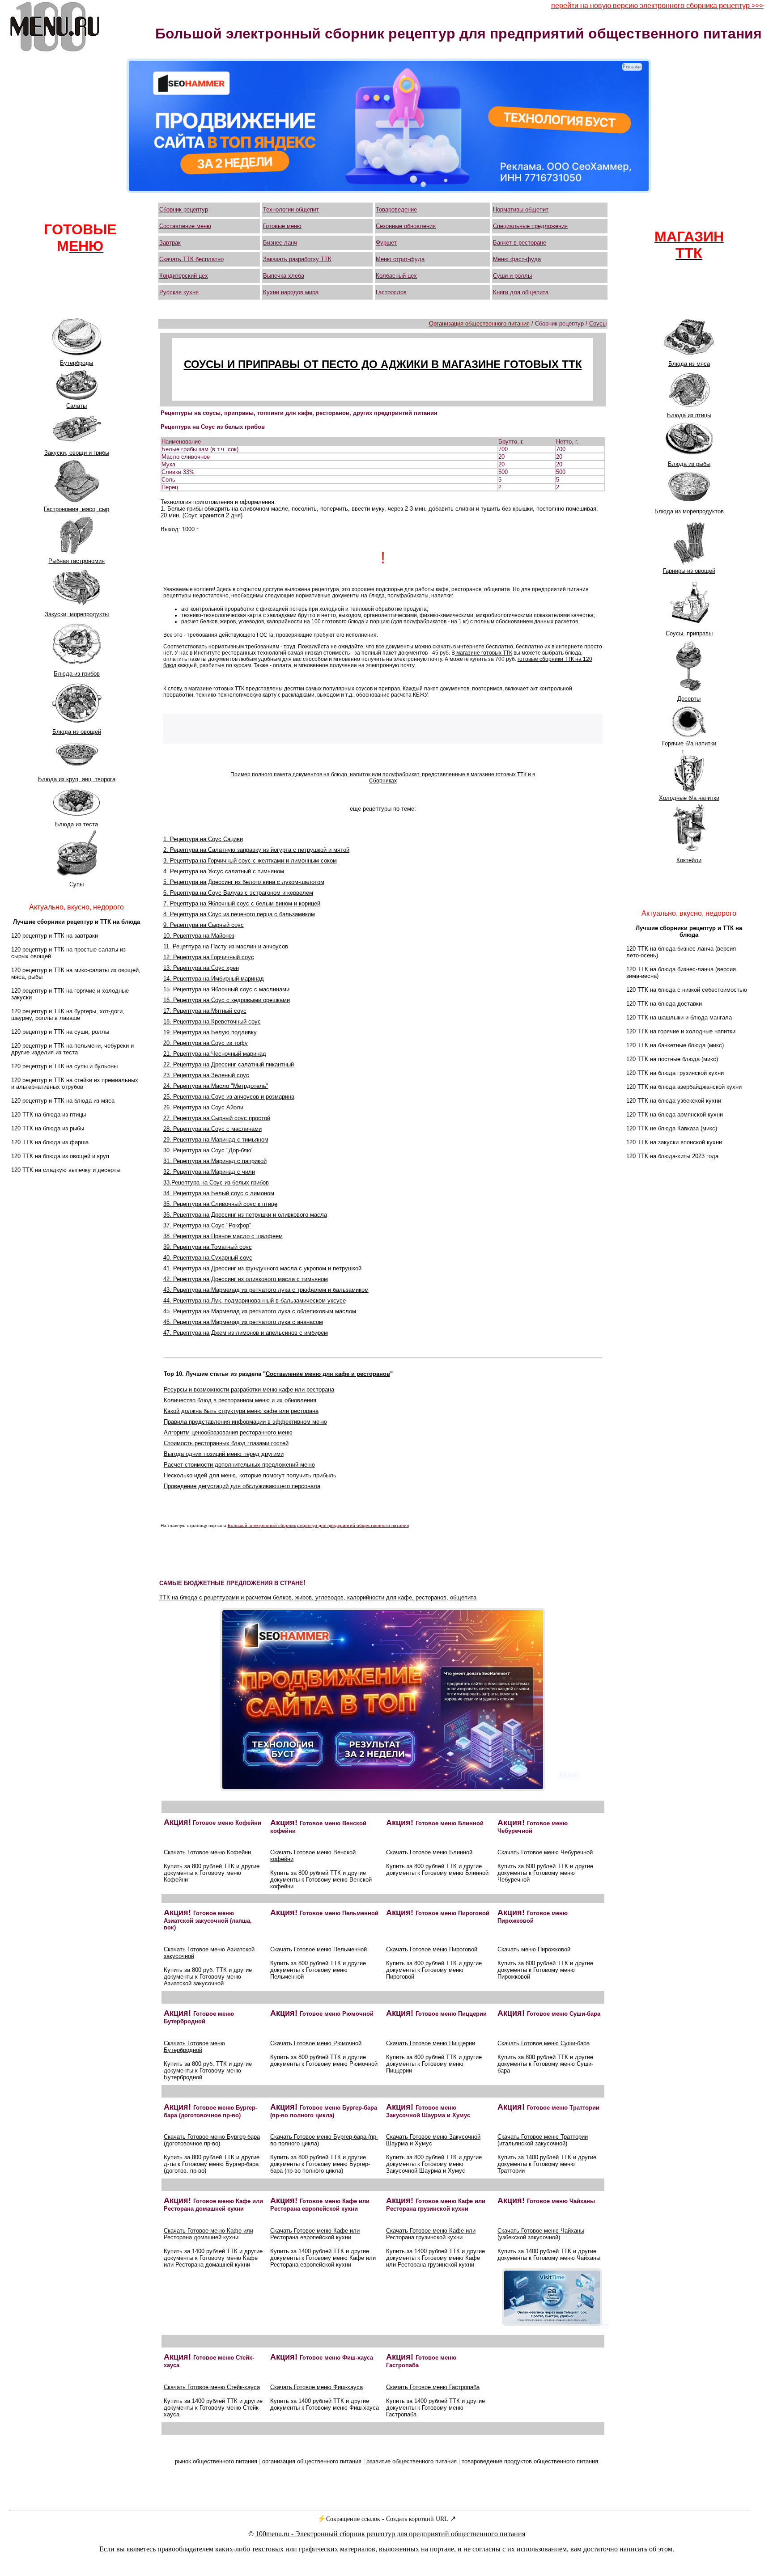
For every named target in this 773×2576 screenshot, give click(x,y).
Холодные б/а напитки (689, 798)
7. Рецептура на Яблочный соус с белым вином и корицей (242, 903)
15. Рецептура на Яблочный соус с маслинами (226, 989)
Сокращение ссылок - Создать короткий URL (387, 2519)
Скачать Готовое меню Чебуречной (545, 1852)
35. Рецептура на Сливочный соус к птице (220, 1204)
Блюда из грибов (77, 674)
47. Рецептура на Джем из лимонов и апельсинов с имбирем (246, 1333)
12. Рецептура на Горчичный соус (209, 957)
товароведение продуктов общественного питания (530, 2461)
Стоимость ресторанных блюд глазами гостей (226, 1443)
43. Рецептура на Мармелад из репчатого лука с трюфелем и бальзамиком (266, 1290)
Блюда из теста (76, 824)
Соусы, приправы (689, 633)
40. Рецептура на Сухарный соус (208, 1258)
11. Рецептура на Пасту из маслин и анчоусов (226, 946)
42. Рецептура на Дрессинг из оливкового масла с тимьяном (246, 1279)
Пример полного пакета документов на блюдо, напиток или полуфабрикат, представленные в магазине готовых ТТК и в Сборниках (383, 778)
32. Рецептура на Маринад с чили (209, 1172)
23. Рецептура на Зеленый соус (206, 1075)
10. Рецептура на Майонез (199, 936)
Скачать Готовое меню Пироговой (432, 1949)
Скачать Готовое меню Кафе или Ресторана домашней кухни (208, 2234)
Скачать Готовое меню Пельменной (319, 1949)
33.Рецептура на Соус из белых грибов (216, 1182)
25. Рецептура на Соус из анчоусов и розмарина (229, 1097)
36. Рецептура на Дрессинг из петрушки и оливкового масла (245, 1215)
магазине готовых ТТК (484, 653)
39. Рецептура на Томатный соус (208, 1247)
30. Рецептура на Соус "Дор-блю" (208, 1150)
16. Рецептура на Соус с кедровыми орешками (227, 1000)
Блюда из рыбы (689, 464)
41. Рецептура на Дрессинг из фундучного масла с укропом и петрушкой (262, 1268)
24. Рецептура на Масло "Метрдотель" (216, 1086)
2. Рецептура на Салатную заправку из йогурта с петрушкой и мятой (256, 850)
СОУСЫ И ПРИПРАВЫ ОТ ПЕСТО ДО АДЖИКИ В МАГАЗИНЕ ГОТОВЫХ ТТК (383, 364)
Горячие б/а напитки (689, 743)
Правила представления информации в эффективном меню (245, 1422)
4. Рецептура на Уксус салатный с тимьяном (224, 871)
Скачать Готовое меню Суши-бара (544, 2043)
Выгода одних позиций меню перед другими (224, 1454)
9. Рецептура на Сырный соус (204, 925)
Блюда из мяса (689, 364)
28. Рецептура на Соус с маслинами (212, 1129)
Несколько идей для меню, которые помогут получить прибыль (250, 1475)
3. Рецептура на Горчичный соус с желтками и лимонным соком (250, 861)
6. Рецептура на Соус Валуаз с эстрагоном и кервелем (238, 893)
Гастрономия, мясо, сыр (76, 509)
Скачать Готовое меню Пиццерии (431, 2043)
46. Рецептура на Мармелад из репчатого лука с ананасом (243, 1322)
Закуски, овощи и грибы (77, 453)
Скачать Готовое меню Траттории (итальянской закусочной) (543, 2140)
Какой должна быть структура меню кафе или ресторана (241, 1411)
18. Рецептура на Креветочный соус (212, 1022)
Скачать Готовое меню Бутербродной (194, 2047)
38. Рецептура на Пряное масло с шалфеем (223, 1236)
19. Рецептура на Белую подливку (210, 1032)
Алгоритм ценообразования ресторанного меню (228, 1432)
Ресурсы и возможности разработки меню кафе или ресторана (249, 1390)
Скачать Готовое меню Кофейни (207, 1852)
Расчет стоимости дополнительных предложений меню (239, 1465)
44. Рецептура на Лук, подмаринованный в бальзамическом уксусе (255, 1301)
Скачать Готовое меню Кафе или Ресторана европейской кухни (315, 2234)
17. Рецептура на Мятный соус (205, 1011)
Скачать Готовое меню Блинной (429, 1852)
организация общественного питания (312, 2461)
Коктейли (689, 860)
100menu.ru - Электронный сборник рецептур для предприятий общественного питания (390, 2534)
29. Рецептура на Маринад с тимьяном (216, 1140)
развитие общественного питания (412, 2461)
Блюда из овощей (77, 732)
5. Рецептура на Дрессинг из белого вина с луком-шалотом (244, 882)
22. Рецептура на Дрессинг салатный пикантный (229, 1064)
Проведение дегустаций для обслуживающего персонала (242, 1486)
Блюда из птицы (689, 415)
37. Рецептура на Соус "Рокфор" (207, 1225)
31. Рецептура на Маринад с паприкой (215, 1161)
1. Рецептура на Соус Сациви (203, 839)
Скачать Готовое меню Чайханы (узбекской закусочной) (541, 2234)
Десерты (689, 699)
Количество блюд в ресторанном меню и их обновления (240, 1400)
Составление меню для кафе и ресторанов (328, 1374)
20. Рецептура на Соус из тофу (206, 1043)
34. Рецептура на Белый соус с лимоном (219, 1193)
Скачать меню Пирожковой (534, 1949)
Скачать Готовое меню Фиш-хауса (316, 2387)
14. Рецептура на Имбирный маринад (214, 979)
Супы (76, 884)
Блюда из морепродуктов (689, 511)
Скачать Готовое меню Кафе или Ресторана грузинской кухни (431, 2234)
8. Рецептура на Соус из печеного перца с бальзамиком (239, 914)
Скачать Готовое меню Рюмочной (316, 2043)
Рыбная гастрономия (76, 561)
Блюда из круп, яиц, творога (77, 779)
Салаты (76, 406)
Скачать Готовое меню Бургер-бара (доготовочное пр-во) (212, 2140)
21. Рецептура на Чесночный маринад (215, 1054)
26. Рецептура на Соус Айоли (203, 1107)
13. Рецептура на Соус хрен (201, 968)
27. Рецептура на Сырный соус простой (217, 1118)
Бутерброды (76, 363)
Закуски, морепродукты (77, 614)
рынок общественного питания (216, 2461)
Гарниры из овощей (689, 571)
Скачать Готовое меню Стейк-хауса (212, 2387)
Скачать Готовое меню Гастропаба (433, 2387)
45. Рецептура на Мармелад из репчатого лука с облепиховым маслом (260, 1311)
